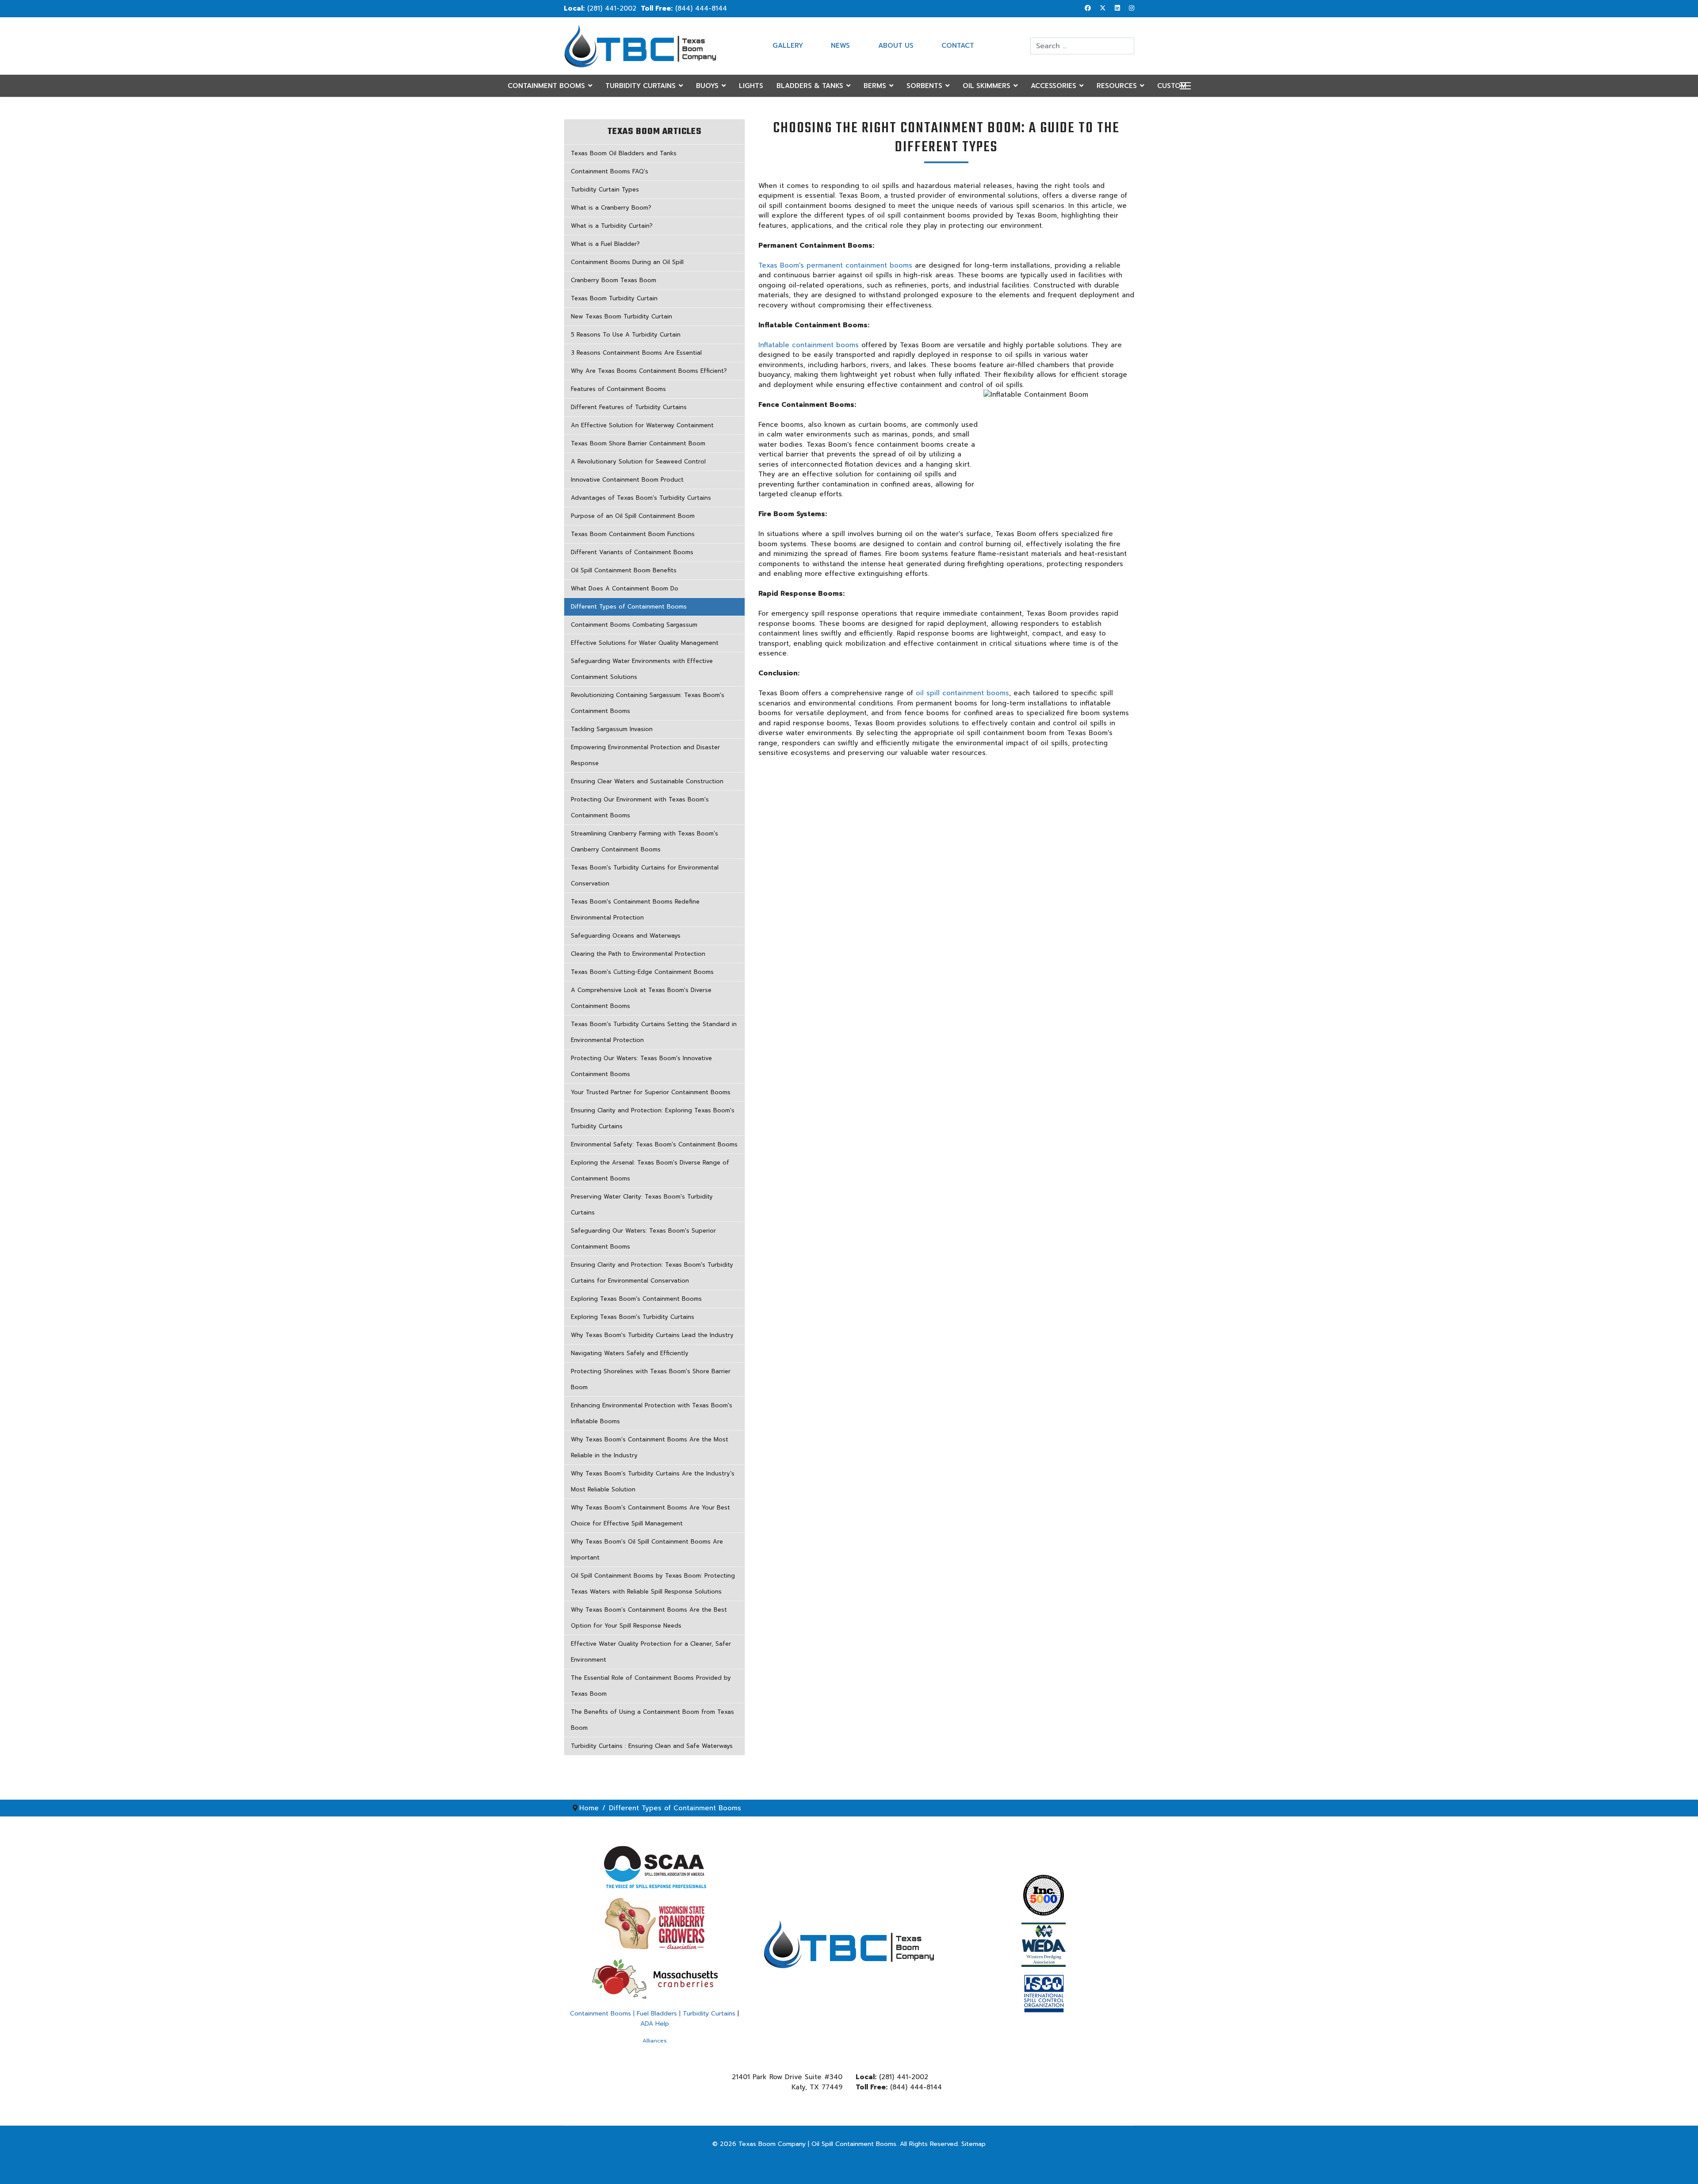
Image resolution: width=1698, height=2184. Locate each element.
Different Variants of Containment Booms (632, 552)
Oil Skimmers (987, 86)
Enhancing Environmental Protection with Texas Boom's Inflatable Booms (652, 1413)
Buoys (707, 86)
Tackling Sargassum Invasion (612, 729)
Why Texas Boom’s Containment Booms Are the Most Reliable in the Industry (650, 1447)
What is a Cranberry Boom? (611, 208)
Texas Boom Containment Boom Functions (633, 534)
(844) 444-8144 (701, 8)
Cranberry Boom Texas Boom (614, 280)
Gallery (788, 46)
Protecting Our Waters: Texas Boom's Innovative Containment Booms (641, 1066)
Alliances (655, 2041)
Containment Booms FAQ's (610, 171)
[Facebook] (1088, 8)
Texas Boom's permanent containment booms (835, 265)
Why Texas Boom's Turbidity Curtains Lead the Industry (652, 1335)
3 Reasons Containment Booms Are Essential (636, 353)
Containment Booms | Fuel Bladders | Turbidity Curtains (653, 2013)
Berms (875, 86)
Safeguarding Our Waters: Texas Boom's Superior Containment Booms (643, 1239)
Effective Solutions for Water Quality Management (645, 643)
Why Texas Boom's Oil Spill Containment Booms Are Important (647, 1550)
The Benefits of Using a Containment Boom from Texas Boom (652, 1720)
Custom (1172, 86)
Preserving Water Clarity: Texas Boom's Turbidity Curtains (642, 1205)
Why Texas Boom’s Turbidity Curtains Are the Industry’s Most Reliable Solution (653, 1481)
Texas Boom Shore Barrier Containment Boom (638, 443)
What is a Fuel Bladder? (605, 244)
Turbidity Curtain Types (605, 190)
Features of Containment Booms (618, 389)
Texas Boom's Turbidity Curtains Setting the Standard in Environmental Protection (654, 1032)
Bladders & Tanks (810, 86)
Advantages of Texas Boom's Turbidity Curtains (641, 498)
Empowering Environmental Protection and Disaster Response (645, 755)
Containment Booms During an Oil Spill (627, 262)
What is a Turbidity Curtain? (612, 226)
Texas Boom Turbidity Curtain (614, 298)
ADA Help (655, 2024)
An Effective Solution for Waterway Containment (642, 425)
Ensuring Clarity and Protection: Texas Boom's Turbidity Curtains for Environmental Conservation (652, 1273)
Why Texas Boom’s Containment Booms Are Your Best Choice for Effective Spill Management (650, 1515)
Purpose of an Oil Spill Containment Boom (633, 516)
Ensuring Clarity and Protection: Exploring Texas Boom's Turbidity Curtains (653, 1118)
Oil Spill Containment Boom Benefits (624, 570)
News (840, 46)
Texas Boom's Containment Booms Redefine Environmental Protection (635, 910)
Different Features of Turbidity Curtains (629, 407)
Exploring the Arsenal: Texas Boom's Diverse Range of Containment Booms (650, 1171)
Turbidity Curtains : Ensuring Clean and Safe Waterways (652, 1746)
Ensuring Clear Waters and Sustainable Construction (647, 781)
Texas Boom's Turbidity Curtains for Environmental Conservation (645, 876)
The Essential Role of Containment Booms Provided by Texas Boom (651, 1686)
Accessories (1054, 86)
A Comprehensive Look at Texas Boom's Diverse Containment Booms (641, 998)
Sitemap (973, 2144)
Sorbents (924, 86)
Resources (1117, 86)
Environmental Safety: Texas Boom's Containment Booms (654, 1144)
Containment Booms (546, 86)
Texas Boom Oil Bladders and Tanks (624, 153)
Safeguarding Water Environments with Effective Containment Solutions (642, 669)
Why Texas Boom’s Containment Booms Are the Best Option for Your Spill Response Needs (649, 1618)
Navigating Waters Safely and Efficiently (630, 1353)
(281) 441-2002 (612, 8)
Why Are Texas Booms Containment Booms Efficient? (649, 371)
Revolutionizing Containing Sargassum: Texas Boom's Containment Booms (648, 703)
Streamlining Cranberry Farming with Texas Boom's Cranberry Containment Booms (644, 841)
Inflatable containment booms (809, 345)
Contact (958, 46)
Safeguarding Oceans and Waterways (626, 936)
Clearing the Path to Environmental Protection (638, 954)
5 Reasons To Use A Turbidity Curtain (626, 335)
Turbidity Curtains (641, 86)
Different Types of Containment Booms (629, 607)
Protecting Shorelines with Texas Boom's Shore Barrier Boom (651, 1379)
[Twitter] (1103, 8)
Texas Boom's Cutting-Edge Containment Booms (642, 972)
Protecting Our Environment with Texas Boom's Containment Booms (640, 807)
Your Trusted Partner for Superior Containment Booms (651, 1092)
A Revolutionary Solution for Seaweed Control (638, 462)
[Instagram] (1132, 8)
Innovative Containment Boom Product (627, 480)
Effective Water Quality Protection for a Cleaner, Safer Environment (651, 1652)
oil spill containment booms (962, 693)
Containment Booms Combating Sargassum (634, 625)
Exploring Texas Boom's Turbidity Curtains (633, 1317)
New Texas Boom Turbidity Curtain (621, 316)
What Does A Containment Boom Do (625, 588)
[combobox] (1082, 46)
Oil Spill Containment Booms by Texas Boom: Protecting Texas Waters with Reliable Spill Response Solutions (653, 1584)
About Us (896, 46)
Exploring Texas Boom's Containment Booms (636, 1299)
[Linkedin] (1117, 8)
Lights (751, 86)
